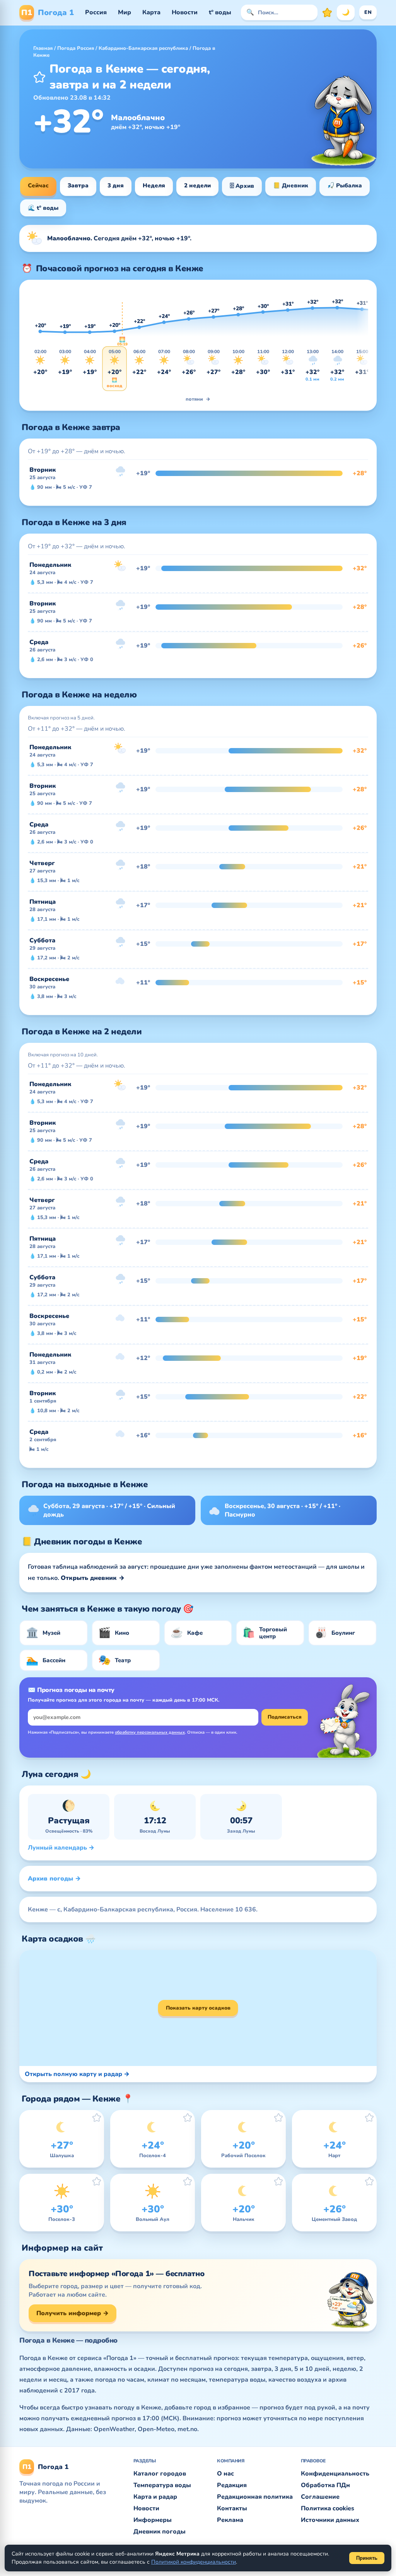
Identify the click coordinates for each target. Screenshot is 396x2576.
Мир (125, 12)
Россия (96, 12)
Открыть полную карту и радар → (77, 2074)
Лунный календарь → (61, 1848)
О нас (225, 2474)
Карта (151, 12)
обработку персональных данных (150, 1732)
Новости (185, 12)
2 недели (197, 185)
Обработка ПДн (325, 2485)
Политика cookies (328, 2508)
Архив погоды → (54, 1879)
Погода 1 (48, 13)
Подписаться (285, 1717)
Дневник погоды (160, 2532)
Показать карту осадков (198, 2008)
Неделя (154, 185)
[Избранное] (327, 12)
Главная (43, 48)
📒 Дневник (291, 185)
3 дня (116, 185)
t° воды (220, 12)
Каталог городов (160, 2474)
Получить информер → (73, 2313)
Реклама (230, 2520)
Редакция (232, 2485)
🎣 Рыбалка (345, 185)
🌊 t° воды (43, 208)
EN (368, 12)
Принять (367, 2558)
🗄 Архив (242, 186)
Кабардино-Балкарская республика (143, 48)
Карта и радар (155, 2497)
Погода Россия (76, 48)
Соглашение (320, 2497)
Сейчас (38, 185)
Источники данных (330, 2520)
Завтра (78, 185)
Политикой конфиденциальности (194, 2562)
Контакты (232, 2508)
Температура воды (162, 2485)
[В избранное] (39, 77)
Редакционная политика (255, 2497)
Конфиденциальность (335, 2474)
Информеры (153, 2520)
